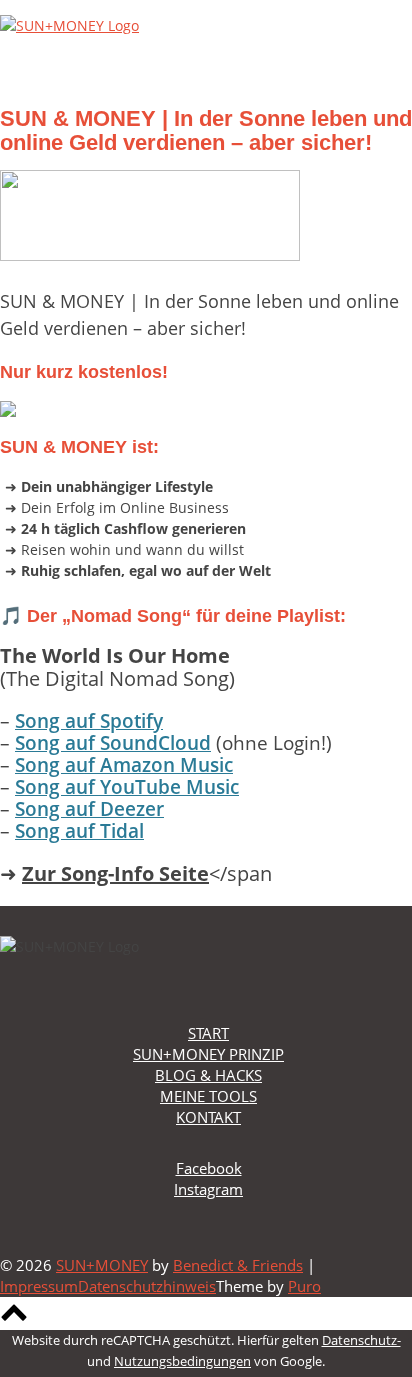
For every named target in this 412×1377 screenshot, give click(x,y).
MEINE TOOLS (208, 1096)
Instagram (208, 1189)
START (208, 1033)
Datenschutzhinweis (147, 1286)
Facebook (209, 1168)
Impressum (39, 1286)
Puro (304, 1286)
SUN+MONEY (102, 1265)
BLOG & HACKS (208, 1075)
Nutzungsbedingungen (182, 1361)
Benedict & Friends (238, 1265)
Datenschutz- (361, 1340)
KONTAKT (208, 1117)
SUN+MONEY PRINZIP (208, 1054)
